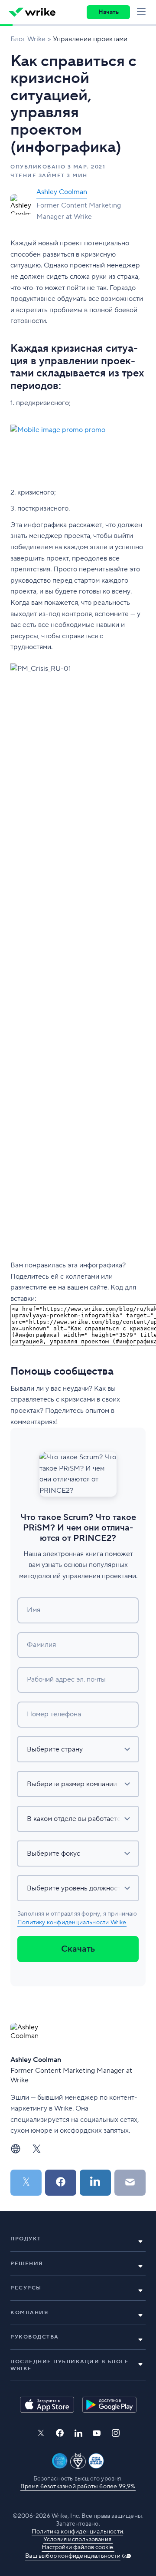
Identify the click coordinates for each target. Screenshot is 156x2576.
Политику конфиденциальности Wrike (72, 1923)
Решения (27, 2264)
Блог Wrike (28, 39)
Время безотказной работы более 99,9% (78, 2487)
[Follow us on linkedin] (78, 2433)
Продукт (26, 2239)
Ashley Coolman (62, 192)
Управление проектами (90, 39)
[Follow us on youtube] (97, 2433)
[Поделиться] (61, 2183)
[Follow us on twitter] (41, 2433)
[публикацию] (26, 2183)
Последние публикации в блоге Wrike (70, 2365)
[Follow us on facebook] (60, 2433)
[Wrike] (32, 12)
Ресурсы (26, 2288)
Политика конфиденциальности (77, 2532)
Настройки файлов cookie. (78, 2547)
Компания (29, 2313)
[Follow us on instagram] (116, 2433)
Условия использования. (78, 2540)
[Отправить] (130, 2183)
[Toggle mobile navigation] (143, 12)
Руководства (35, 2337)
